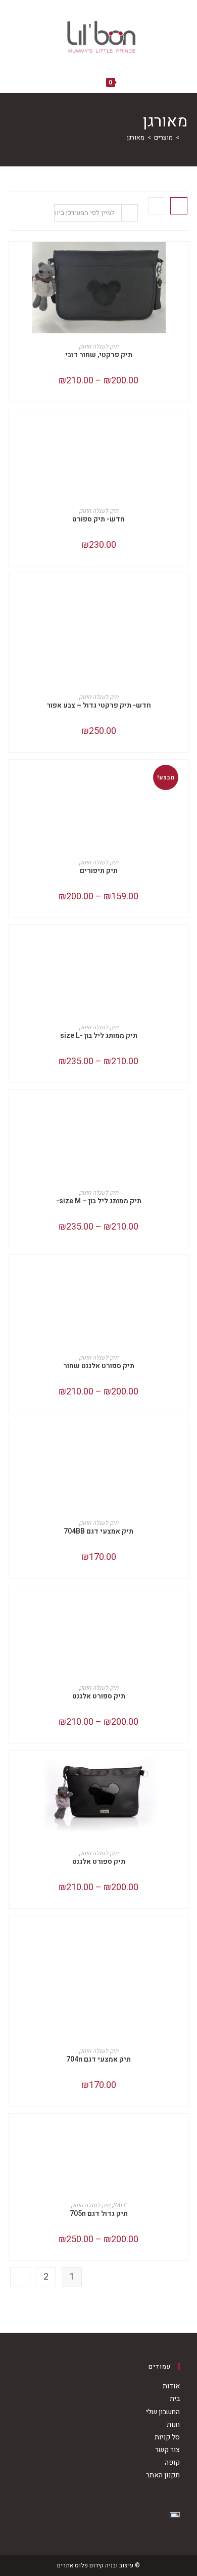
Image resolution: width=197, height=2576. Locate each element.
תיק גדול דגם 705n (99, 2214)
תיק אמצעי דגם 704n (98, 2059)
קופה (172, 2462)
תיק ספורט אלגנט (99, 1696)
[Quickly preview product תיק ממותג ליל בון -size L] (14, 942)
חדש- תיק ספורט (98, 519)
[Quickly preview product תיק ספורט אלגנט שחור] (14, 1273)
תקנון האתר (163, 2475)
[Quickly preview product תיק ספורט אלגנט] (14, 1603)
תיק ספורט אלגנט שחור (99, 1366)
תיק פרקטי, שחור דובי (99, 355)
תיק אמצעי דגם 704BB (98, 1531)
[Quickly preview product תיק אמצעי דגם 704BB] (14, 1438)
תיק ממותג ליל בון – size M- (99, 1201)
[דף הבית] (185, 137)
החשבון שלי (163, 2412)
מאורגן (136, 137)
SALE (120, 2205)
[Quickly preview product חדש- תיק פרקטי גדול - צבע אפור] (14, 591)
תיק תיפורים (99, 871)
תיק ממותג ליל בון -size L (99, 1036)
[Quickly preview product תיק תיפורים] (14, 777)
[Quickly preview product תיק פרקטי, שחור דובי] (14, 259)
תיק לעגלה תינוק (98, 346)
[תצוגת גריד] (179, 206)
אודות (171, 2386)
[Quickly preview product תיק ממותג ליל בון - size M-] (14, 1108)
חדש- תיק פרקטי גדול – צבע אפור (99, 705)
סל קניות (167, 2437)
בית (175, 2399)
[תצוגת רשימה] (157, 206)
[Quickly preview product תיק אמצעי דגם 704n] (14, 1933)
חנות (173, 2425)
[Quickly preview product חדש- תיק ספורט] (14, 427)
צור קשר (167, 2450)
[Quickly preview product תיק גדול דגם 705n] (14, 2131)
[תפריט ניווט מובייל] (76, 82)
